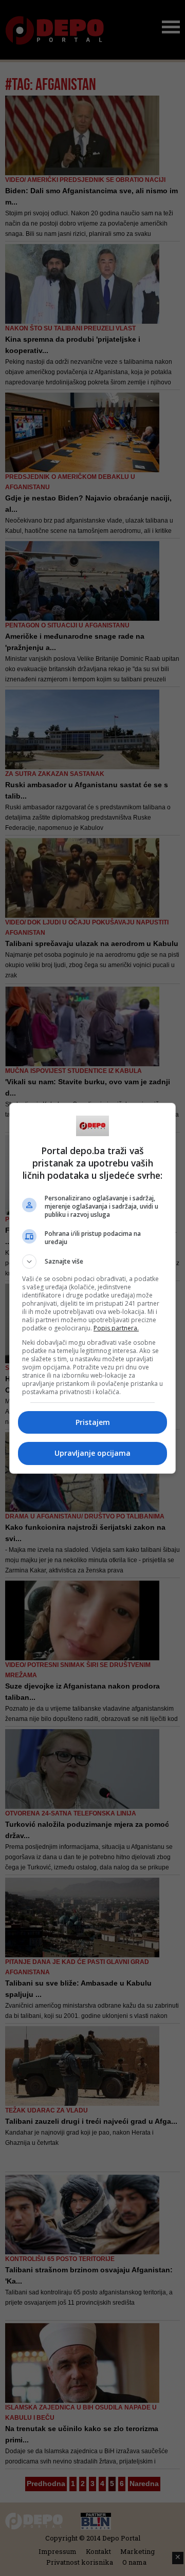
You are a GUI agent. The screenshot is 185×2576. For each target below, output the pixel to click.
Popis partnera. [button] (116, 1328)
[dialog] (92, 1288)
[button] (92, 1262)
